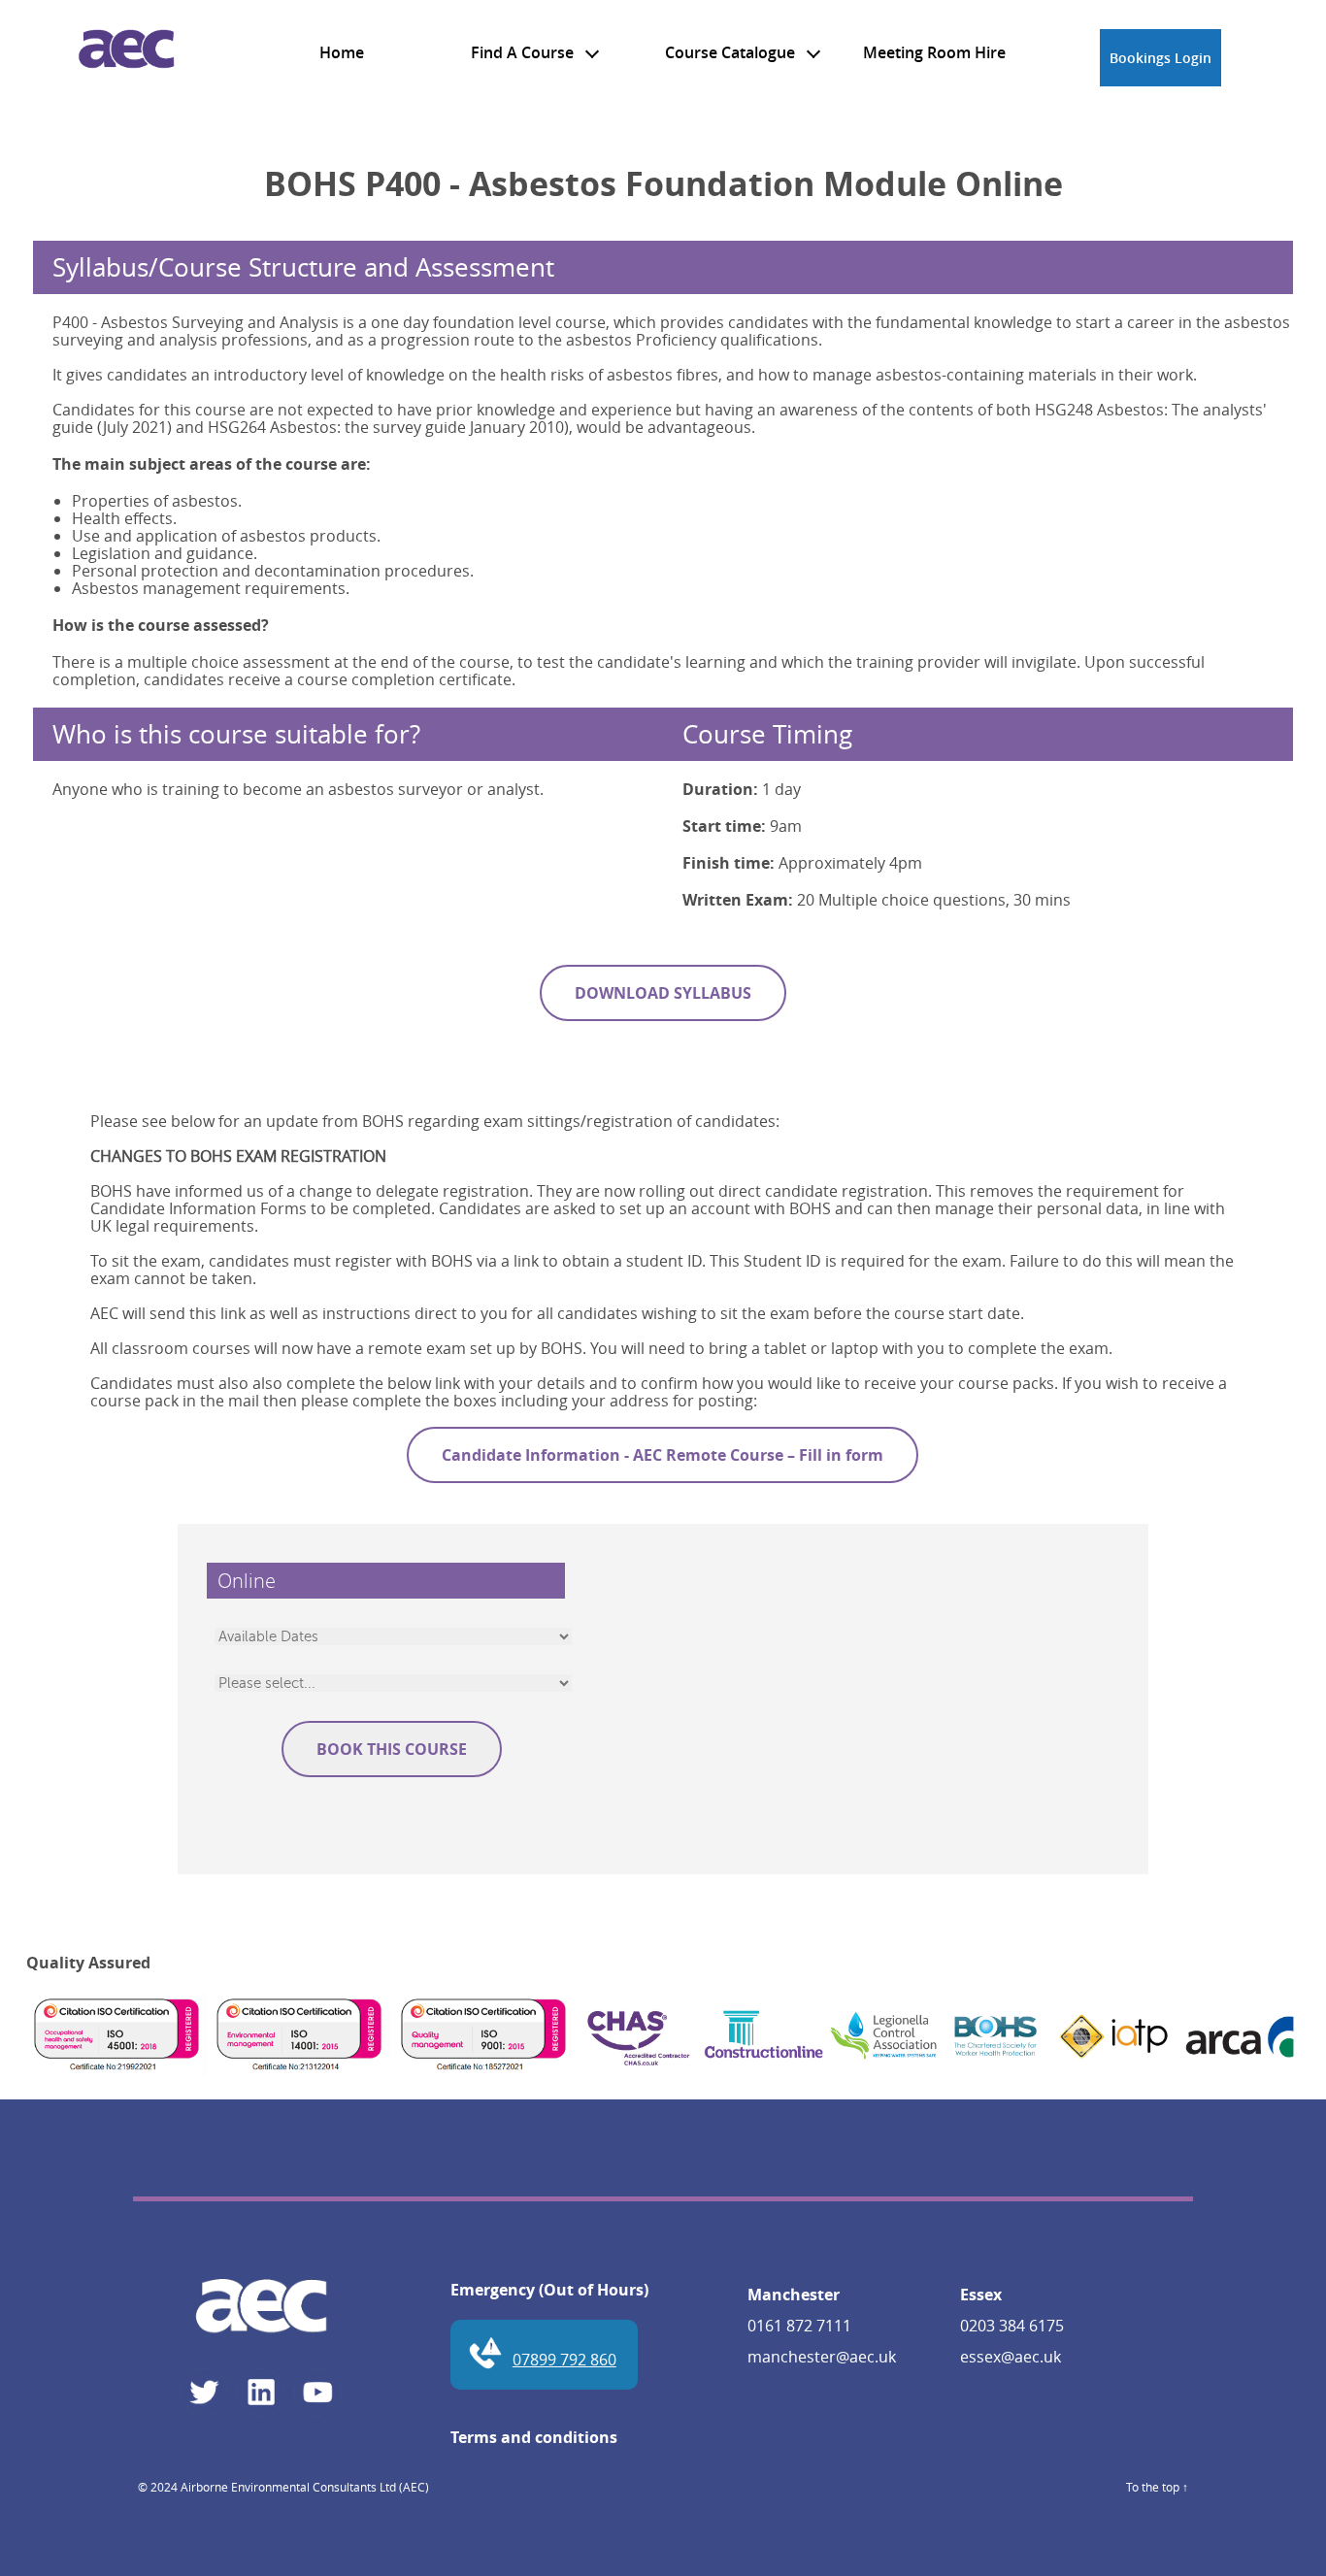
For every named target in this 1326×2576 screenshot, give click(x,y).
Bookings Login (1160, 58)
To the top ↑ (1157, 2487)
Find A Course (524, 52)
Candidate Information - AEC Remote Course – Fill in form (663, 1455)
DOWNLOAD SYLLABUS (663, 993)
